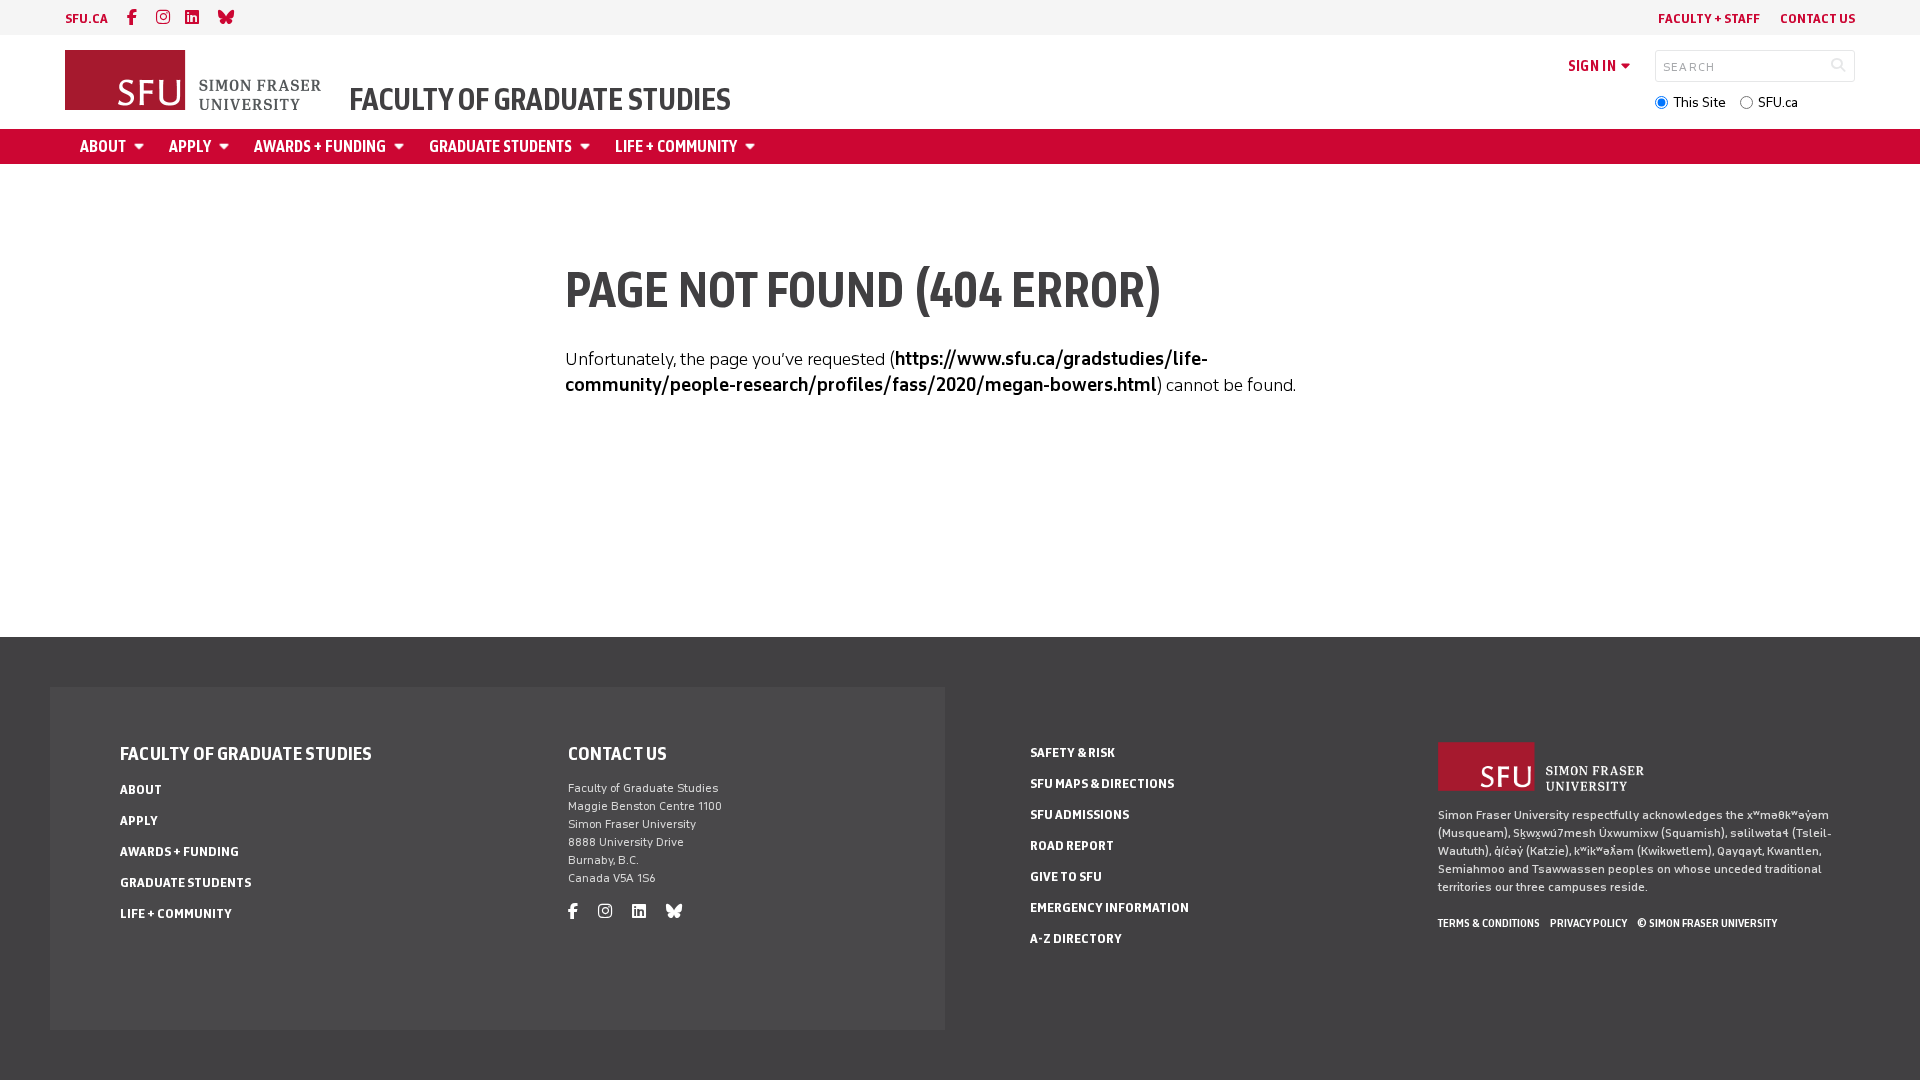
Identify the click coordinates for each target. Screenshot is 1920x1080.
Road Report (1072, 845)
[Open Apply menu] (227, 146)
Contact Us (1817, 18)
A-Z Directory (1076, 938)
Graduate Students (500, 146)
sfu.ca (86, 18)
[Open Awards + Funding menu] (402, 146)
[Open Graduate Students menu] (588, 146)
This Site (1699, 102)
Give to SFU (1066, 876)
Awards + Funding (320, 146)
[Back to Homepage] (195, 82)
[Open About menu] (142, 146)
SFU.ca (1778, 102)
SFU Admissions (1079, 814)
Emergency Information (1109, 907)
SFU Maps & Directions (1102, 783)
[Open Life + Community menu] (753, 146)
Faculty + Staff (1709, 18)
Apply (190, 146)
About (103, 146)
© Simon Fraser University (1707, 923)
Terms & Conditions (1489, 923)
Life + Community (676, 146)
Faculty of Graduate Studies (540, 100)
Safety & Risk (1072, 752)
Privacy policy (1588, 923)
